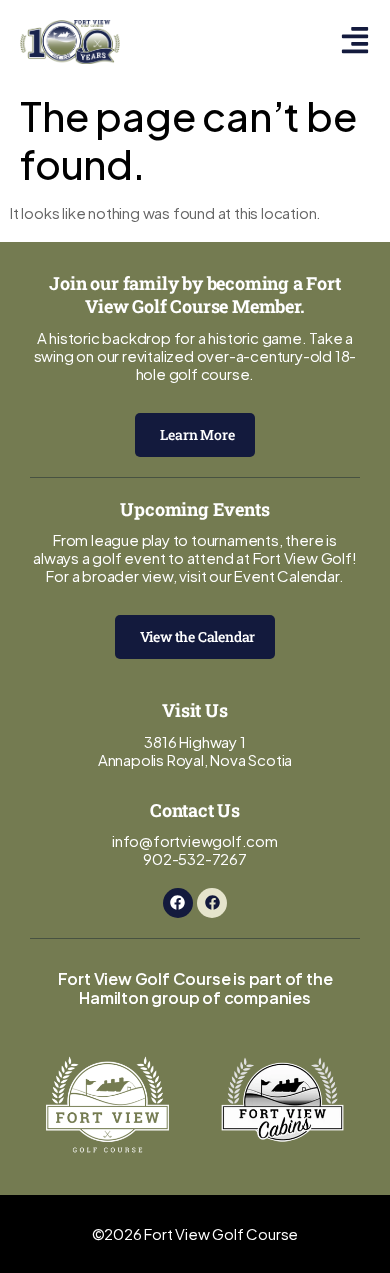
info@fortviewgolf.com (195, 840)
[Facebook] (178, 903)
